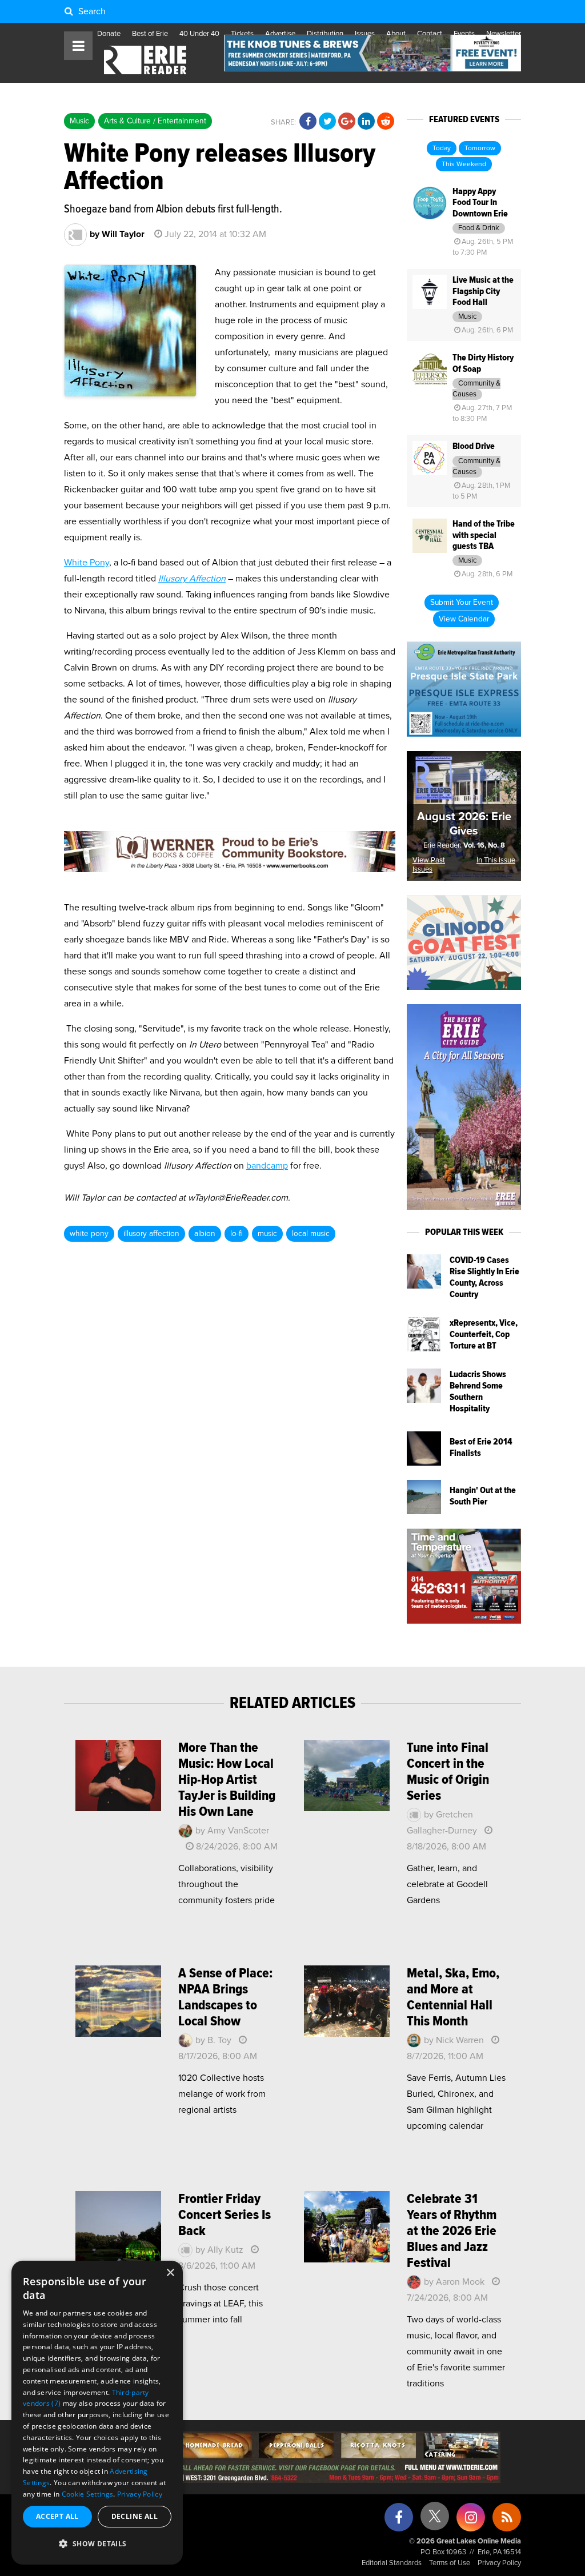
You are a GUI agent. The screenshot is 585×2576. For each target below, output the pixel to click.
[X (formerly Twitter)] (435, 2520)
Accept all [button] (57, 2516)
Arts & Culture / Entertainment (155, 121)
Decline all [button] (135, 2516)
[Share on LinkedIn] (366, 122)
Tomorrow (480, 149)
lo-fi (237, 1234)
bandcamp (267, 1166)
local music (311, 1234)
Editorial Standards (392, 2563)
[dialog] (97, 2413)
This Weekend (464, 164)
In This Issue (496, 860)
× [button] (170, 2273)
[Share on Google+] (347, 122)
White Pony (87, 563)
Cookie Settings (88, 2494)
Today (442, 149)
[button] (97, 2544)
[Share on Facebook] (308, 122)
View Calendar (464, 619)
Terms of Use (450, 2563)
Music (79, 121)
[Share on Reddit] (386, 122)
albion (205, 1234)
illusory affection (151, 1234)
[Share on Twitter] (327, 122)
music (267, 1234)
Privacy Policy (499, 2563)
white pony (89, 1234)
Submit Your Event (462, 603)
